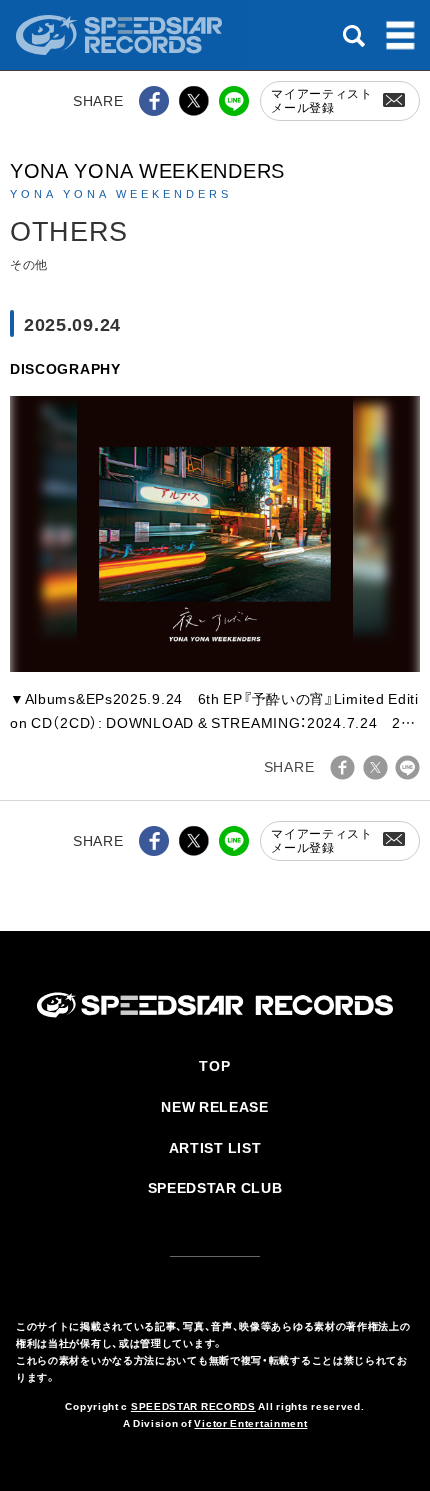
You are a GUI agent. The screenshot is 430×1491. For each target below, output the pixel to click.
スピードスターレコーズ (121, 35)
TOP (214, 1065)
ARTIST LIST (215, 1147)
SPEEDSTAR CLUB (215, 1187)
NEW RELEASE (215, 1106)
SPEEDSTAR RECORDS (193, 1405)
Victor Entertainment (250, 1422)
